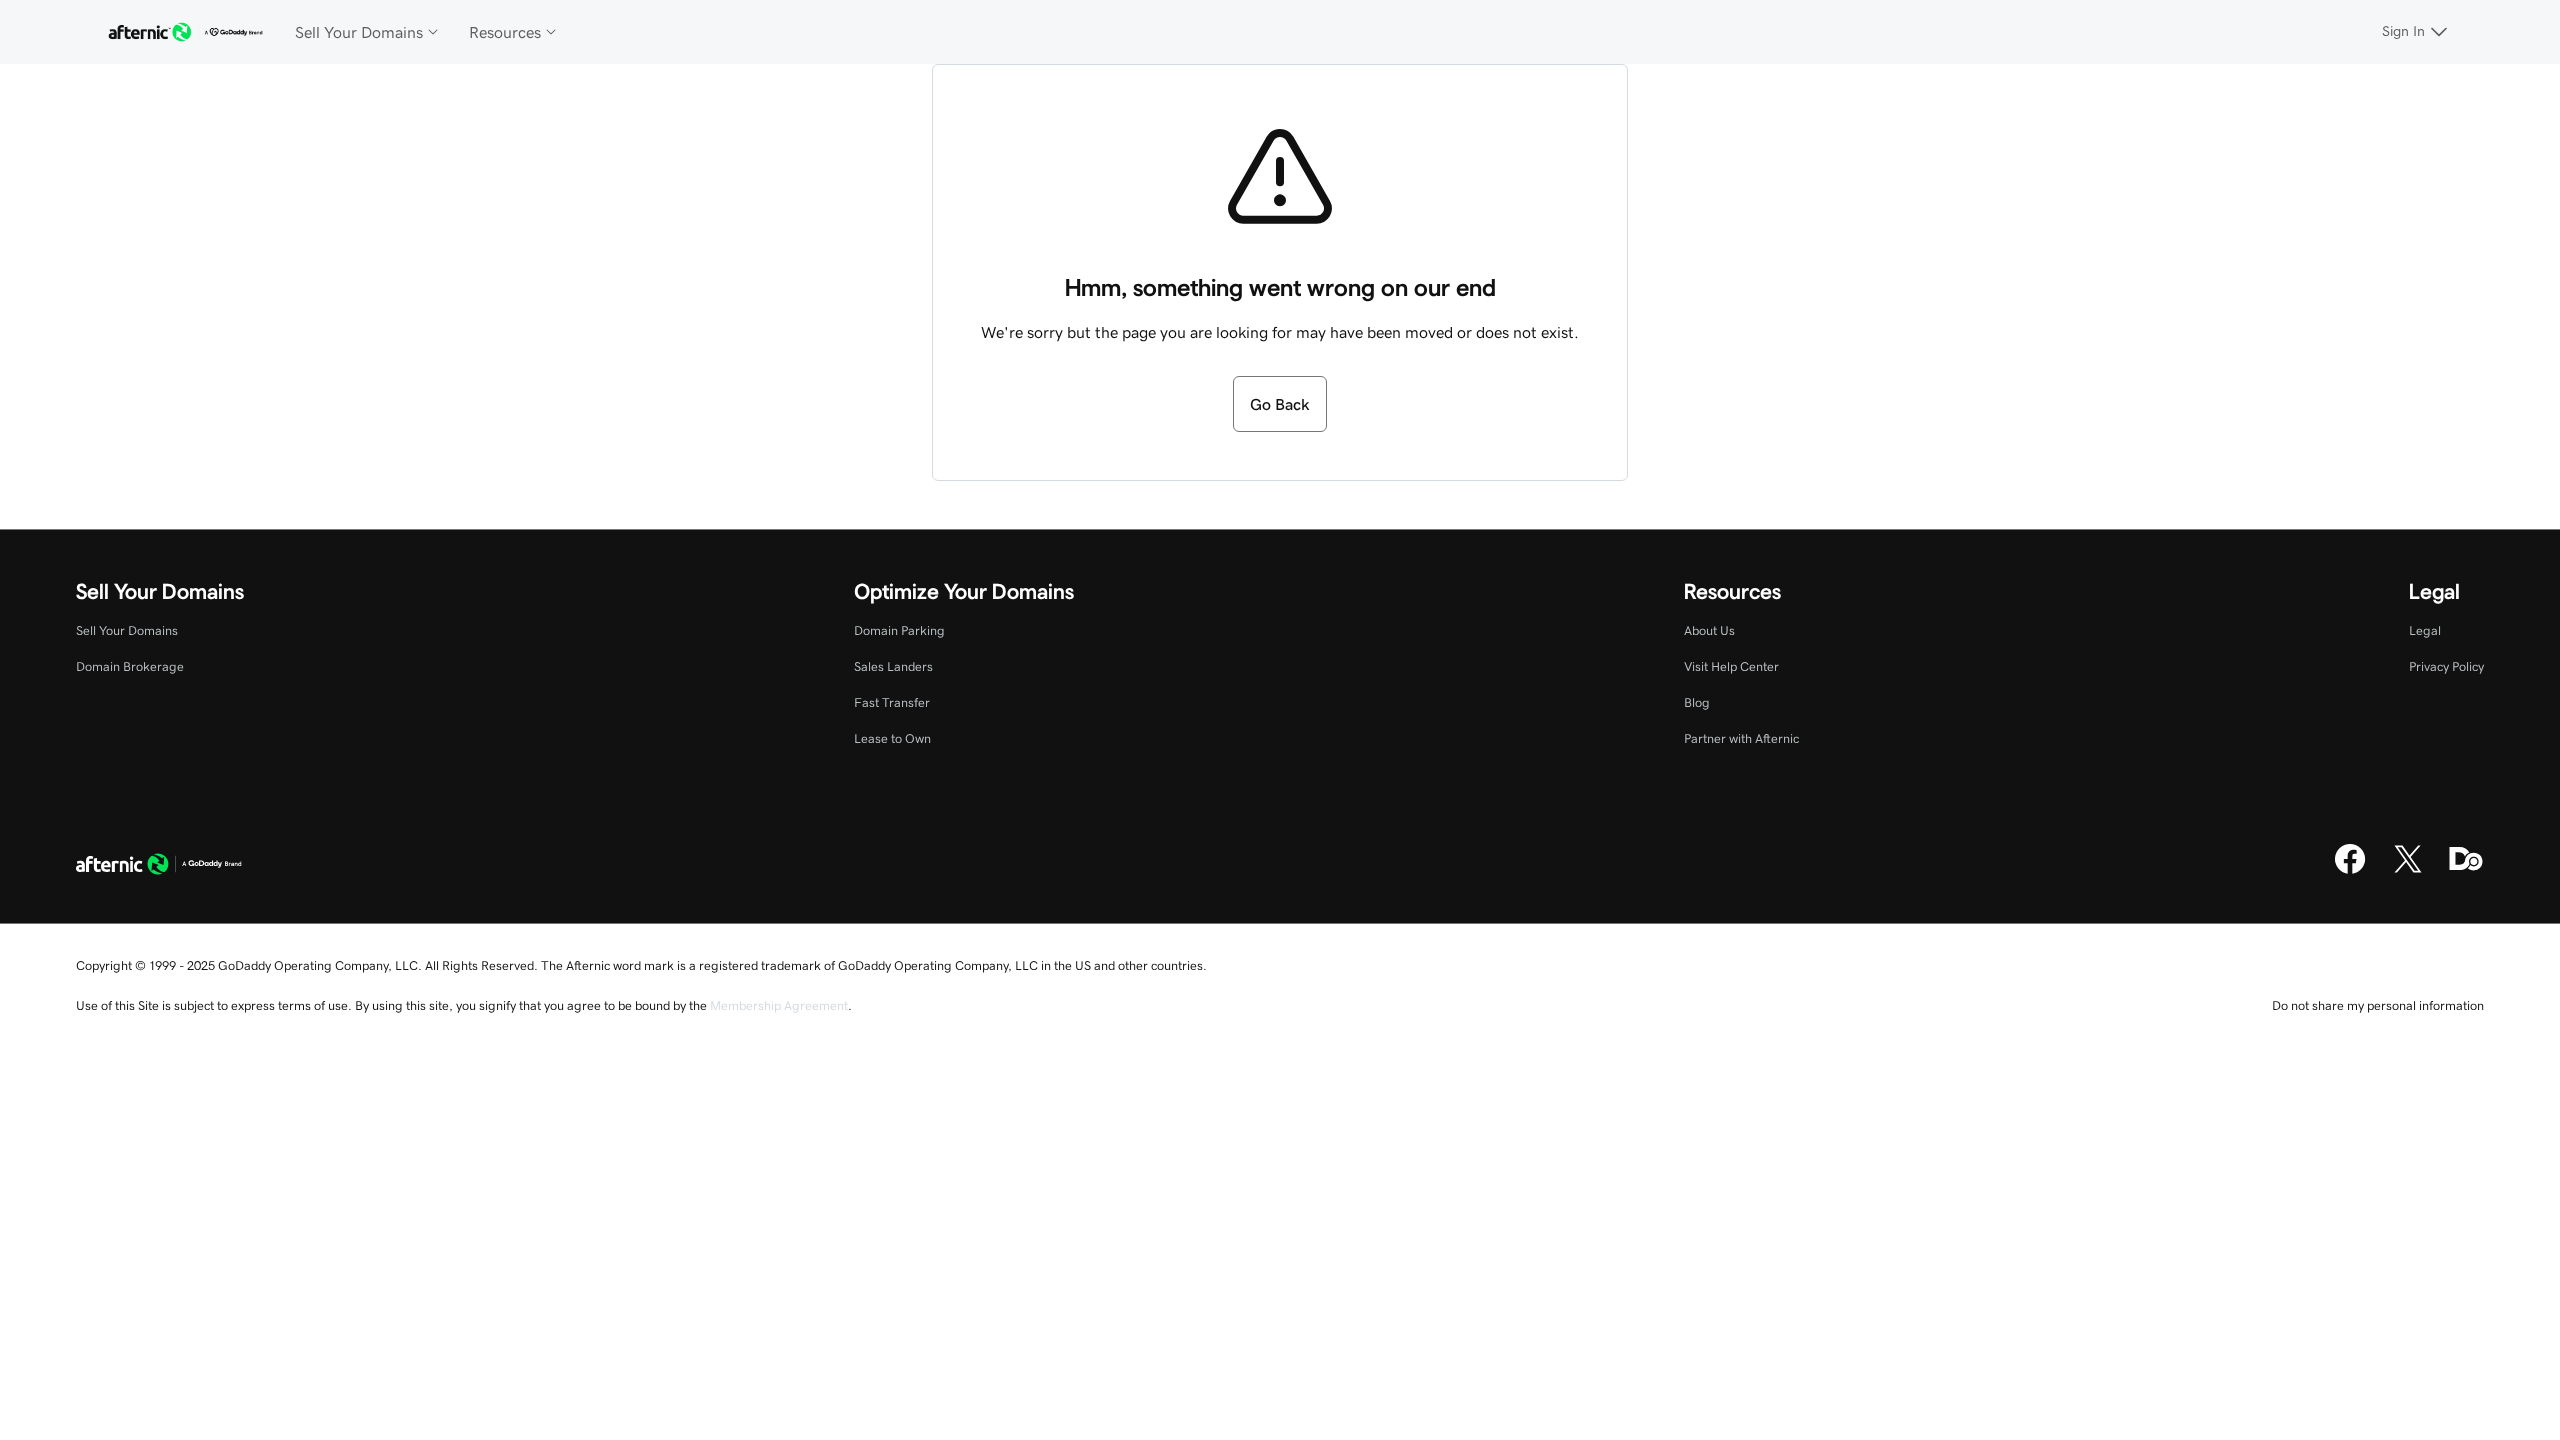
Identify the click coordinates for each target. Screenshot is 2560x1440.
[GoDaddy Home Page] (159, 866)
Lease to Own (892, 738)
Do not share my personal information (2378, 1005)
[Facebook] (2350, 871)
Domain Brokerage (130, 666)
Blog (1697, 702)
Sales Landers (893, 666)
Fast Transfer (892, 702)
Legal (2425, 630)
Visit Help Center (1731, 666)
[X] (2408, 871)
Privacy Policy (2446, 666)
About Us (1709, 630)
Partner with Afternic (1741, 738)
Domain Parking (899, 630)
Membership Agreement (779, 1005)
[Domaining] (2466, 871)
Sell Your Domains (127, 630)
